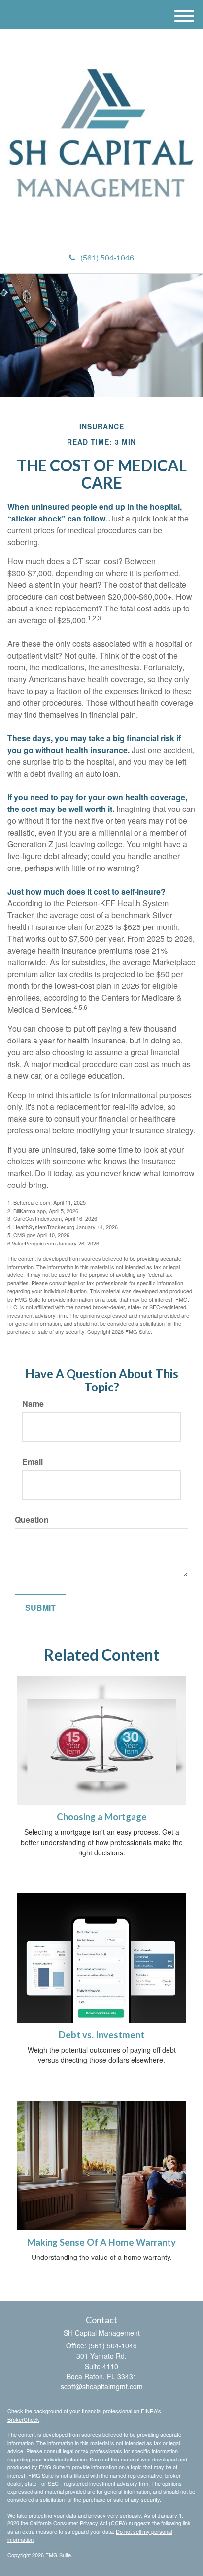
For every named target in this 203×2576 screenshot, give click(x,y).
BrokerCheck (23, 2419)
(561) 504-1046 (107, 257)
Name (33, 1404)
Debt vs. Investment (101, 2035)
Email (33, 1462)
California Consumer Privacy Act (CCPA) (78, 2523)
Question (32, 1520)
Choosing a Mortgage (102, 1817)
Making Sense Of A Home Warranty (101, 2242)
